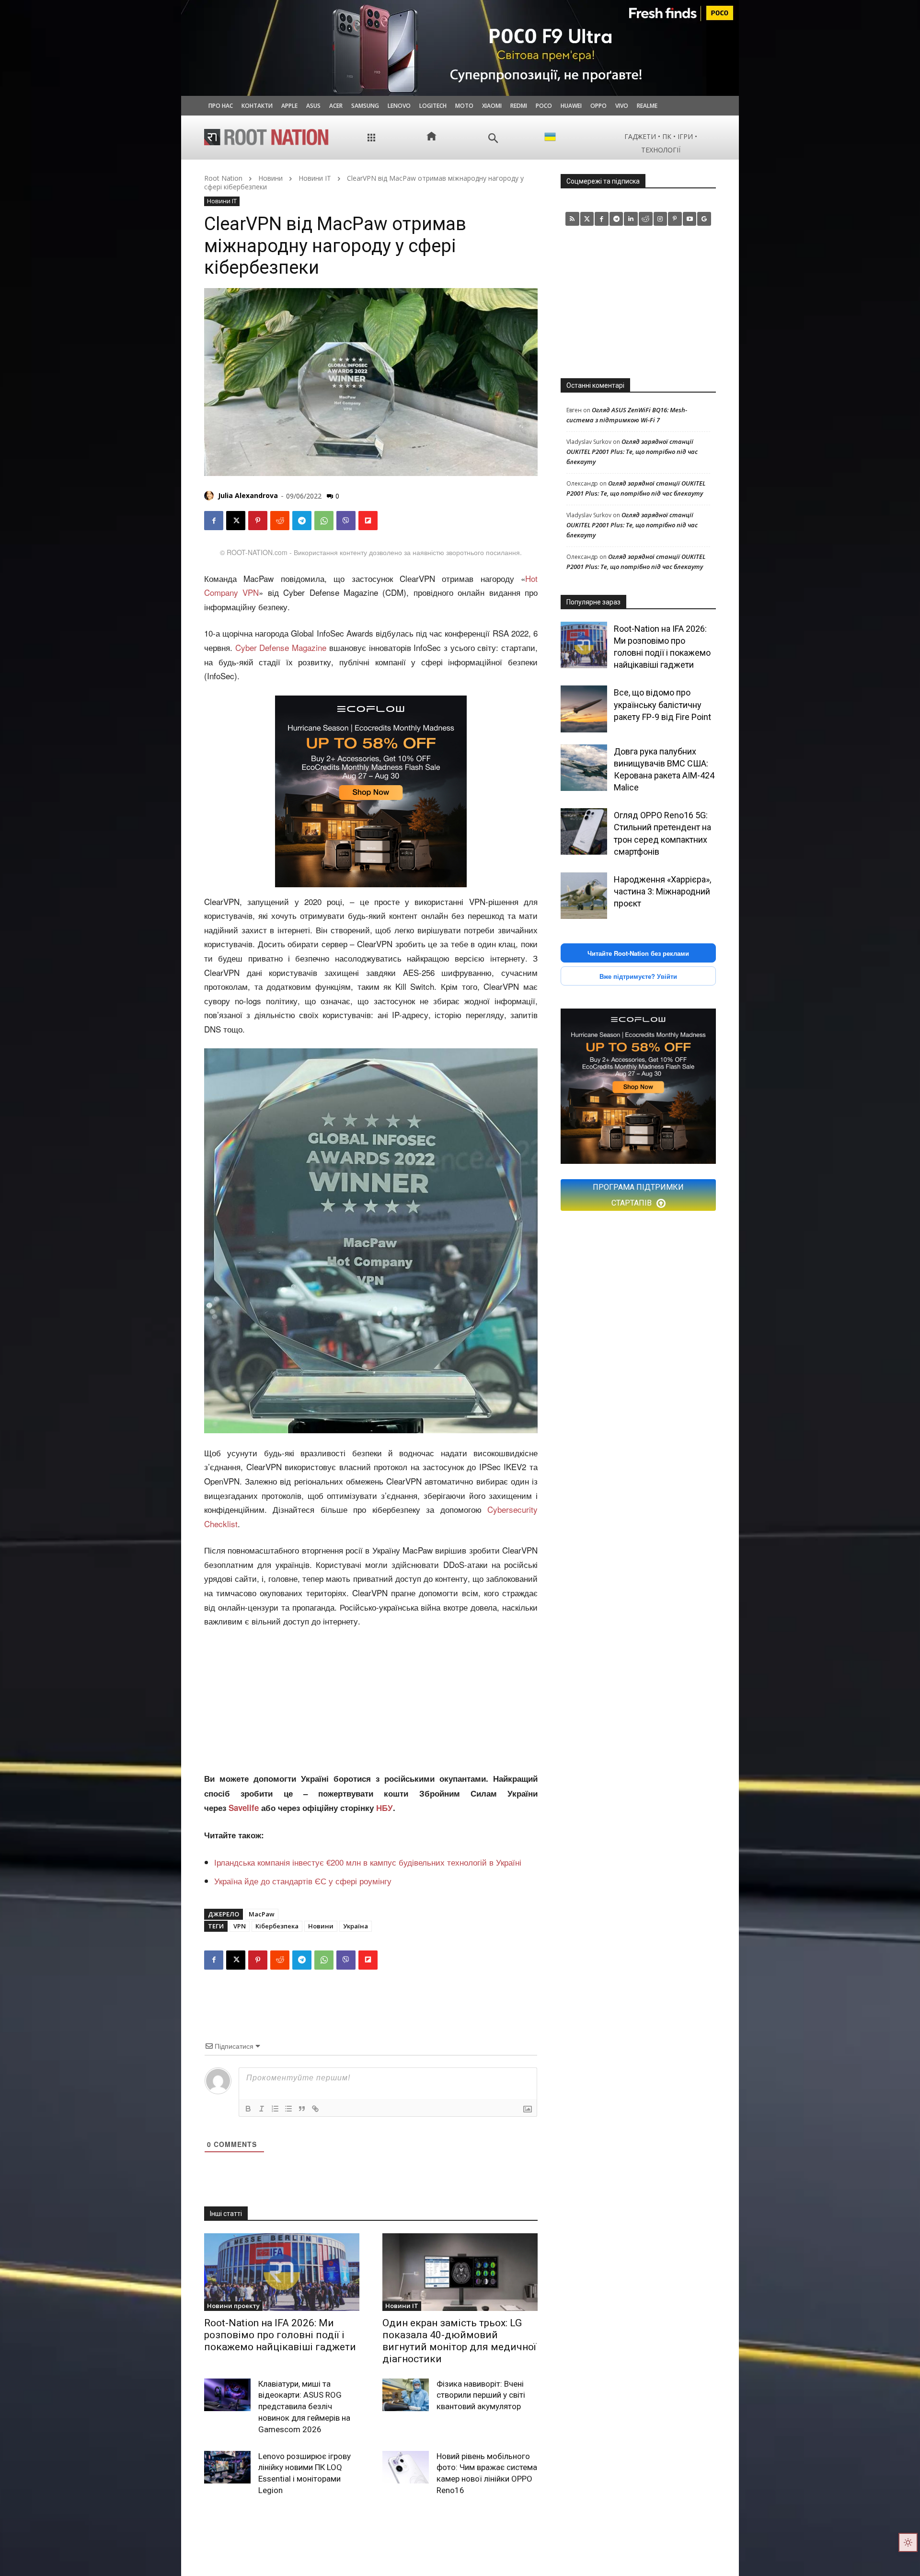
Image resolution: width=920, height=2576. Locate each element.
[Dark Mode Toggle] (908, 2542)
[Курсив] (262, 2109)
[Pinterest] (258, 521)
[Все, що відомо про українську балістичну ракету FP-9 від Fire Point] (584, 709)
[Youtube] (690, 219)
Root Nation (223, 178)
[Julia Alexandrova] (210, 496)
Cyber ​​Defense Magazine (281, 647)
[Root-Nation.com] (266, 137)
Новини (270, 178)
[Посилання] (315, 2109)
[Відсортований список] (275, 2109)
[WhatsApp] (324, 521)
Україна (356, 1926)
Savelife (245, 1808)
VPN (240, 1926)
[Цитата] (302, 2109)
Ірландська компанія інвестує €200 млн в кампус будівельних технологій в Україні (368, 1862)
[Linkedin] (631, 219)
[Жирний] (248, 2109)
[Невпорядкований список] (288, 2109)
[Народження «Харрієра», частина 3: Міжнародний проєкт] (584, 896)
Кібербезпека (277, 1926)
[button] (493, 138)
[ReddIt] (280, 521)
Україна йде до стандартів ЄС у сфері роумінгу (303, 1881)
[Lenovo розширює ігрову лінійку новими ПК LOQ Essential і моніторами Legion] (227, 2467)
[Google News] (704, 219)
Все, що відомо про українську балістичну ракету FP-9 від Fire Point (662, 704)
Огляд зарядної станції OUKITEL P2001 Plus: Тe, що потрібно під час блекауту (632, 452)
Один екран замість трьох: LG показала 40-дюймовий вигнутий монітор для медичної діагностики (459, 2341)
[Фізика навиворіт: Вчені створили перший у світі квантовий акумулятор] (406, 2395)
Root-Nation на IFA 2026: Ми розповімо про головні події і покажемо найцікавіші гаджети (280, 2335)
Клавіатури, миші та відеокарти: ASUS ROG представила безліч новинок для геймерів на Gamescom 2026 (304, 2407)
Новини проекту (233, 2306)
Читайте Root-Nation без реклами (638, 953)
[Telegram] (302, 521)
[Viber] (346, 521)
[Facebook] (214, 521)
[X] (236, 521)
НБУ (385, 1808)
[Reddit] (646, 219)
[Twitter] (587, 219)
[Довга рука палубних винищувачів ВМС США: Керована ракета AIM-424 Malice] (584, 768)
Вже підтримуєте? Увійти (638, 976)
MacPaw (262, 1914)
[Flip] (368, 521)
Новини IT (315, 178)
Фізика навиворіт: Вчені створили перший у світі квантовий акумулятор (481, 2395)
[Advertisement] (371, 1701)
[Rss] (572, 219)
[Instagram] (661, 219)
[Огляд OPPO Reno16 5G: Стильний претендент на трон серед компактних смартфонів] (584, 831)
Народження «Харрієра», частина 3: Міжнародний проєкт (662, 891)
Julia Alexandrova (248, 495)
